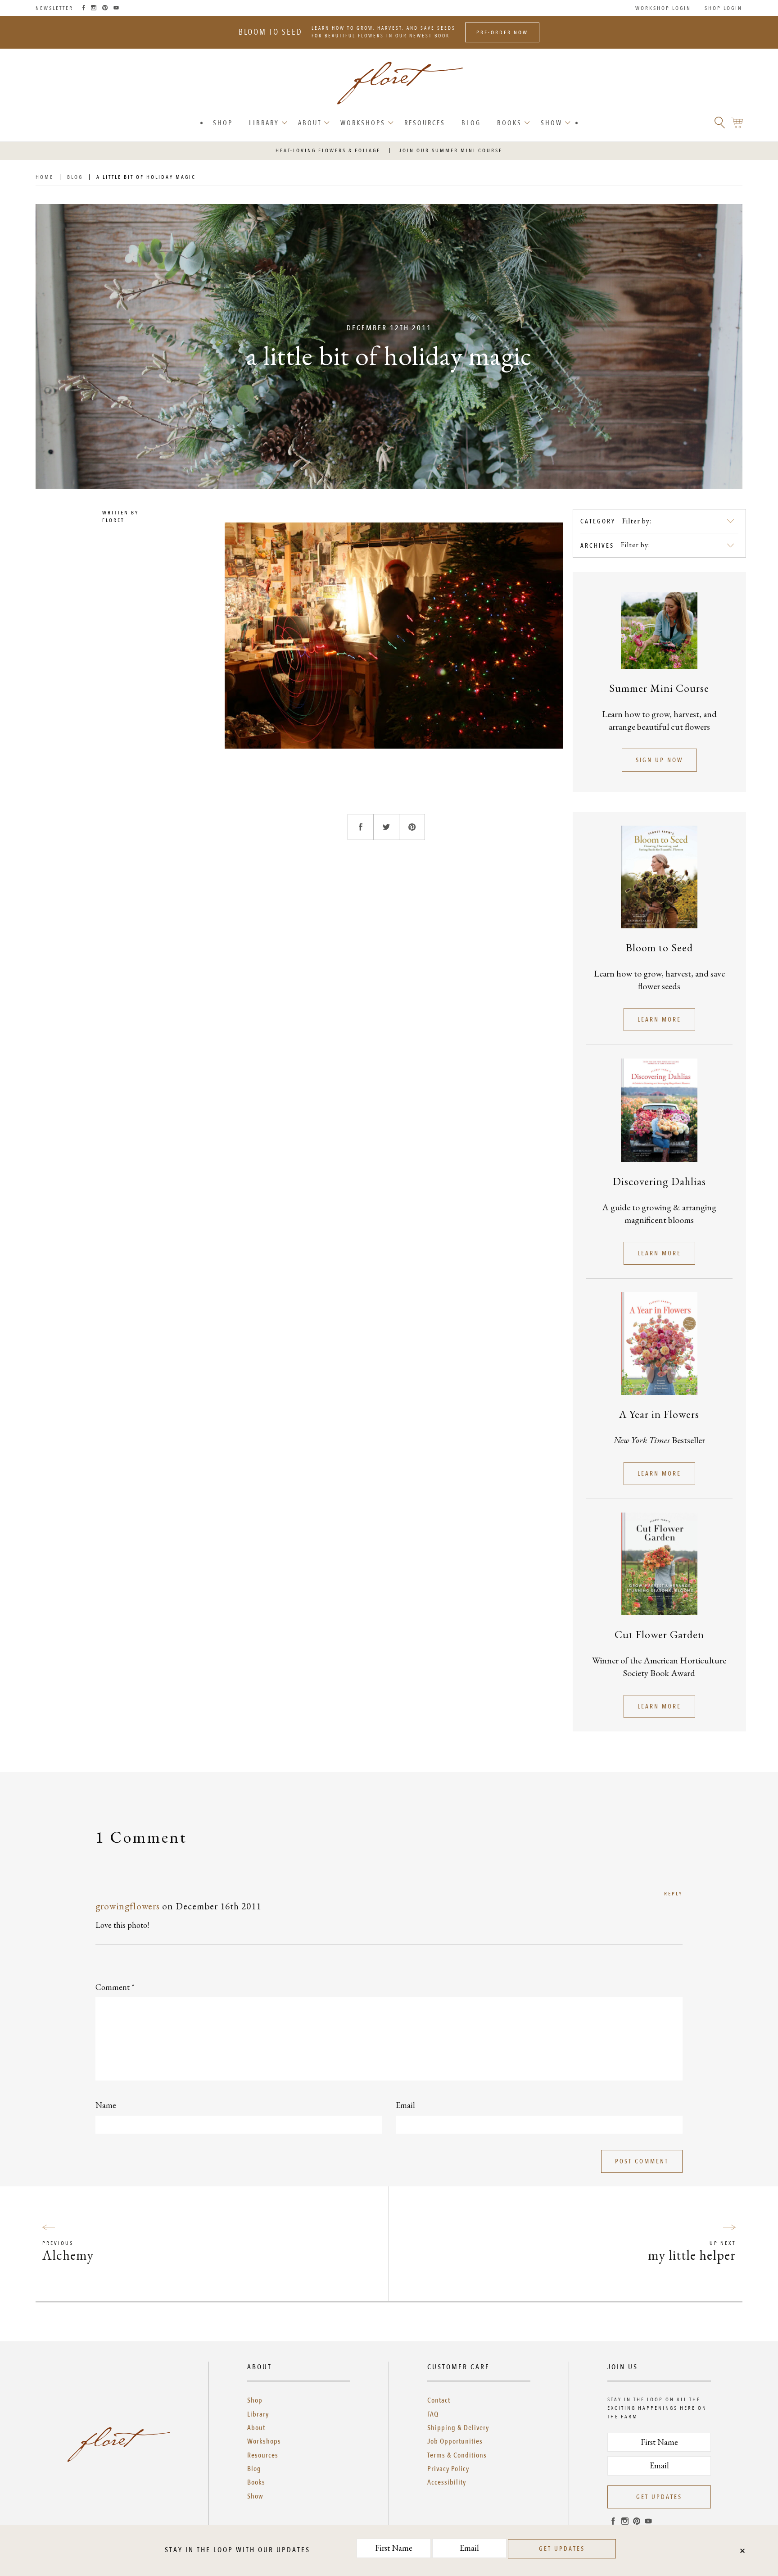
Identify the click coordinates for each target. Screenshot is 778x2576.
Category (598, 521)
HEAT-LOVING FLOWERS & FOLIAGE (328, 150)
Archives (597, 546)
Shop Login (724, 8)
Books (509, 123)
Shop (223, 123)
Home (45, 177)
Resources (425, 123)
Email (405, 2105)
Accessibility (447, 2482)
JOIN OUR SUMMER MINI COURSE (451, 150)
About (310, 123)
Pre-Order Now (502, 32)
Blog (471, 123)
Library (264, 123)
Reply (673, 1894)
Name (106, 2105)
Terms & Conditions (457, 2455)
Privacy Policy (448, 2469)
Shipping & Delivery (458, 2428)
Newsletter (54, 8)
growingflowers (128, 1906)
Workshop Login (663, 8)
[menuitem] (223, 123)
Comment (115, 1987)
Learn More (659, 1020)
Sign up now (659, 760)
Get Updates (659, 2497)
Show (552, 123)
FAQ (433, 2414)
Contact (439, 2400)
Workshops (363, 123)
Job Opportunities (455, 2441)
